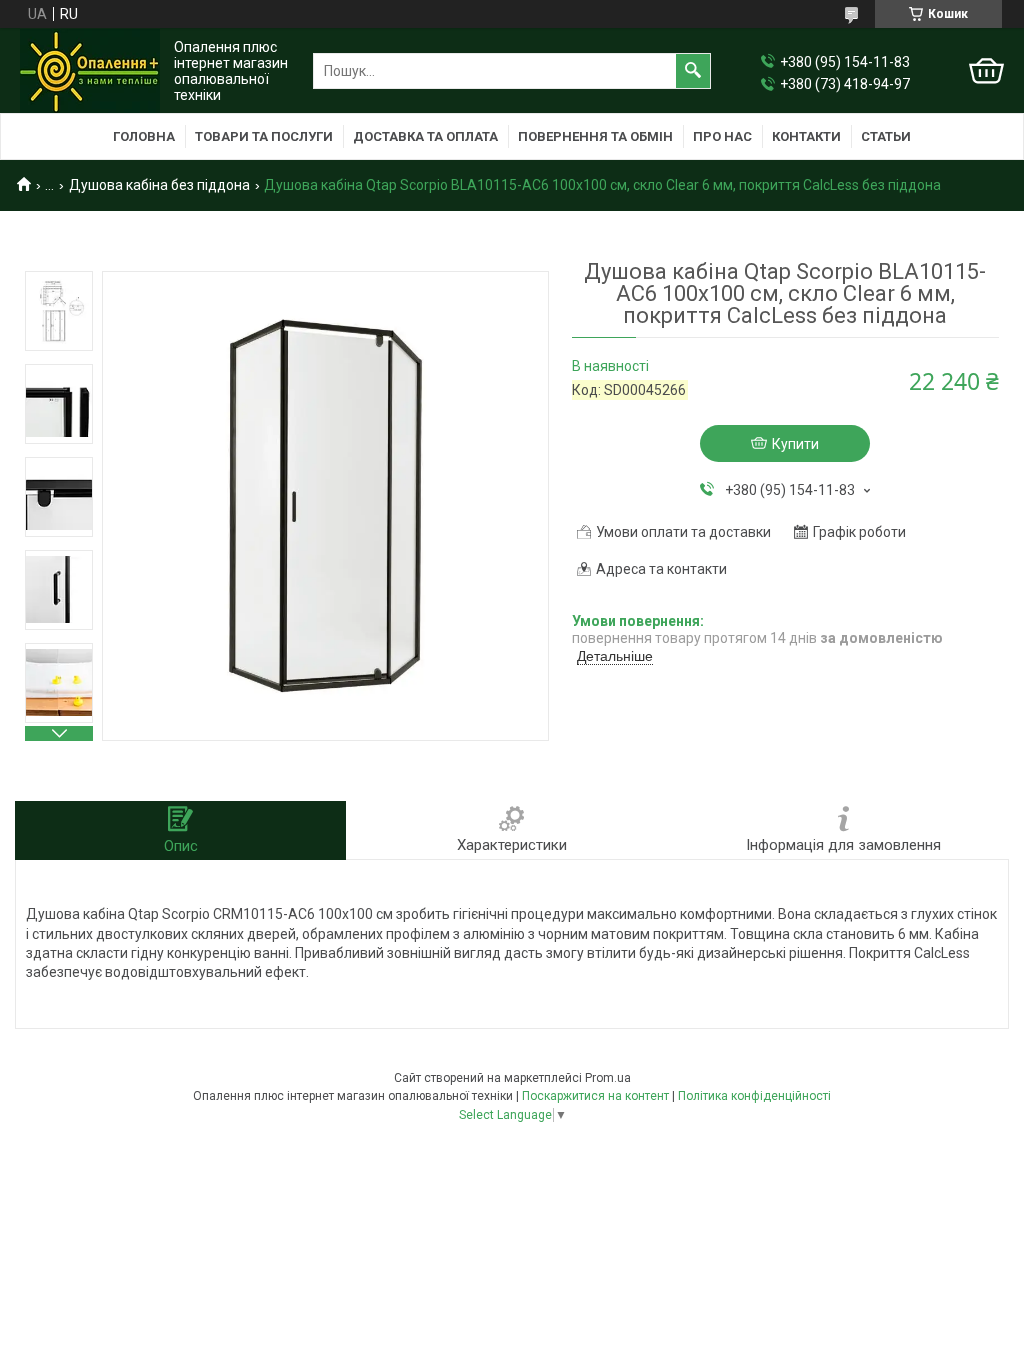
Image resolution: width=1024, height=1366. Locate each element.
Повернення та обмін (595, 136)
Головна (144, 136)
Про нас (722, 136)
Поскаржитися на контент (595, 1096)
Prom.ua (608, 1078)
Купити (795, 444)
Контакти (806, 136)
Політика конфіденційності (754, 1096)
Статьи (886, 136)
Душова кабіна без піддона (159, 185)
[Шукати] (693, 71)
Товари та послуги (264, 136)
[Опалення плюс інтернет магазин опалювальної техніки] (90, 71)
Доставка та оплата (425, 136)
